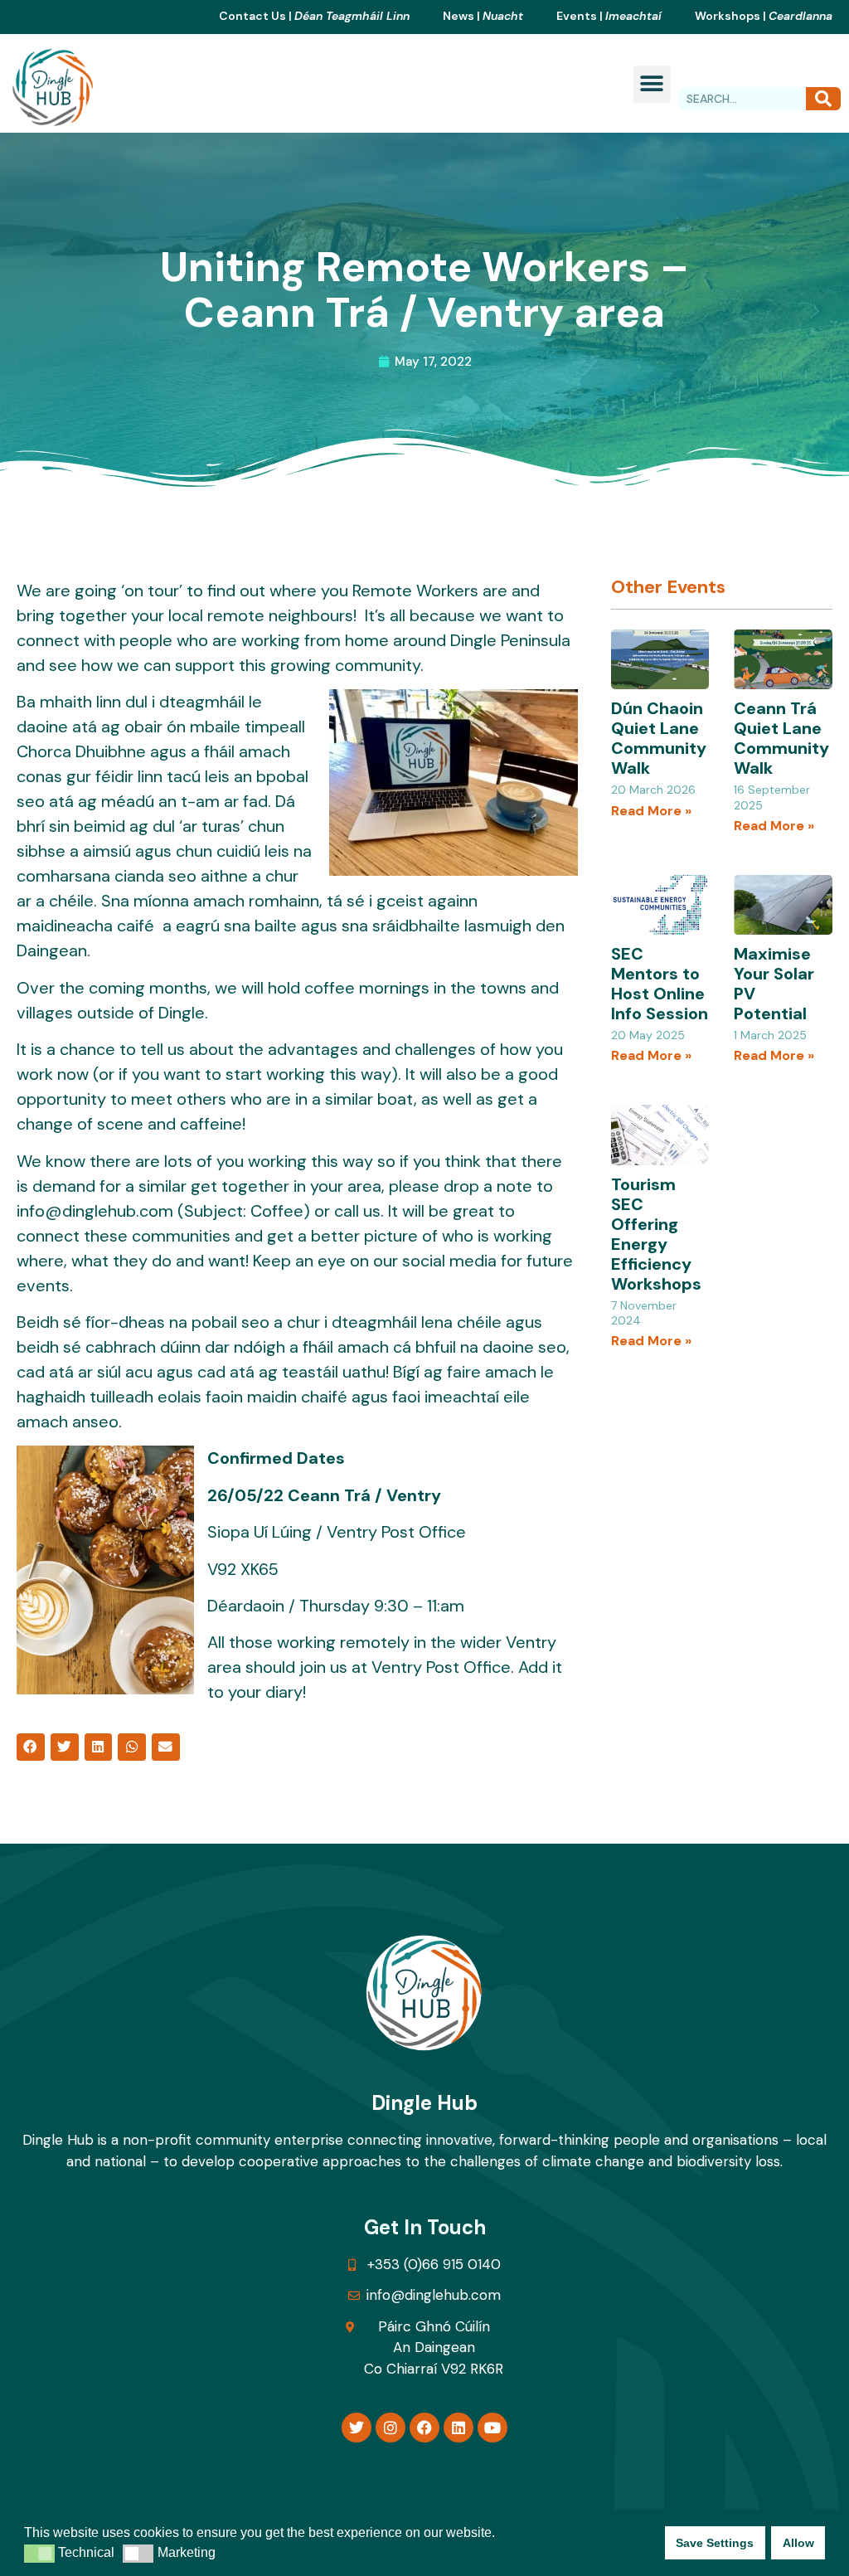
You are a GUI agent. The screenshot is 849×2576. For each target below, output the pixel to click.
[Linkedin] (458, 2428)
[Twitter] (357, 2428)
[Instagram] (391, 2428)
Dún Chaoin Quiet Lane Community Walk (659, 738)
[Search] (823, 99)
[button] (652, 84)
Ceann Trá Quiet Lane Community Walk (781, 738)
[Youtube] (492, 2428)
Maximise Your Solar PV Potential (774, 984)
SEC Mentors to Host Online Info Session (660, 984)
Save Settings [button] (715, 2543)
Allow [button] (798, 2543)
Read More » (651, 811)
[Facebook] (424, 2428)
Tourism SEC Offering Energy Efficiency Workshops (656, 1234)
